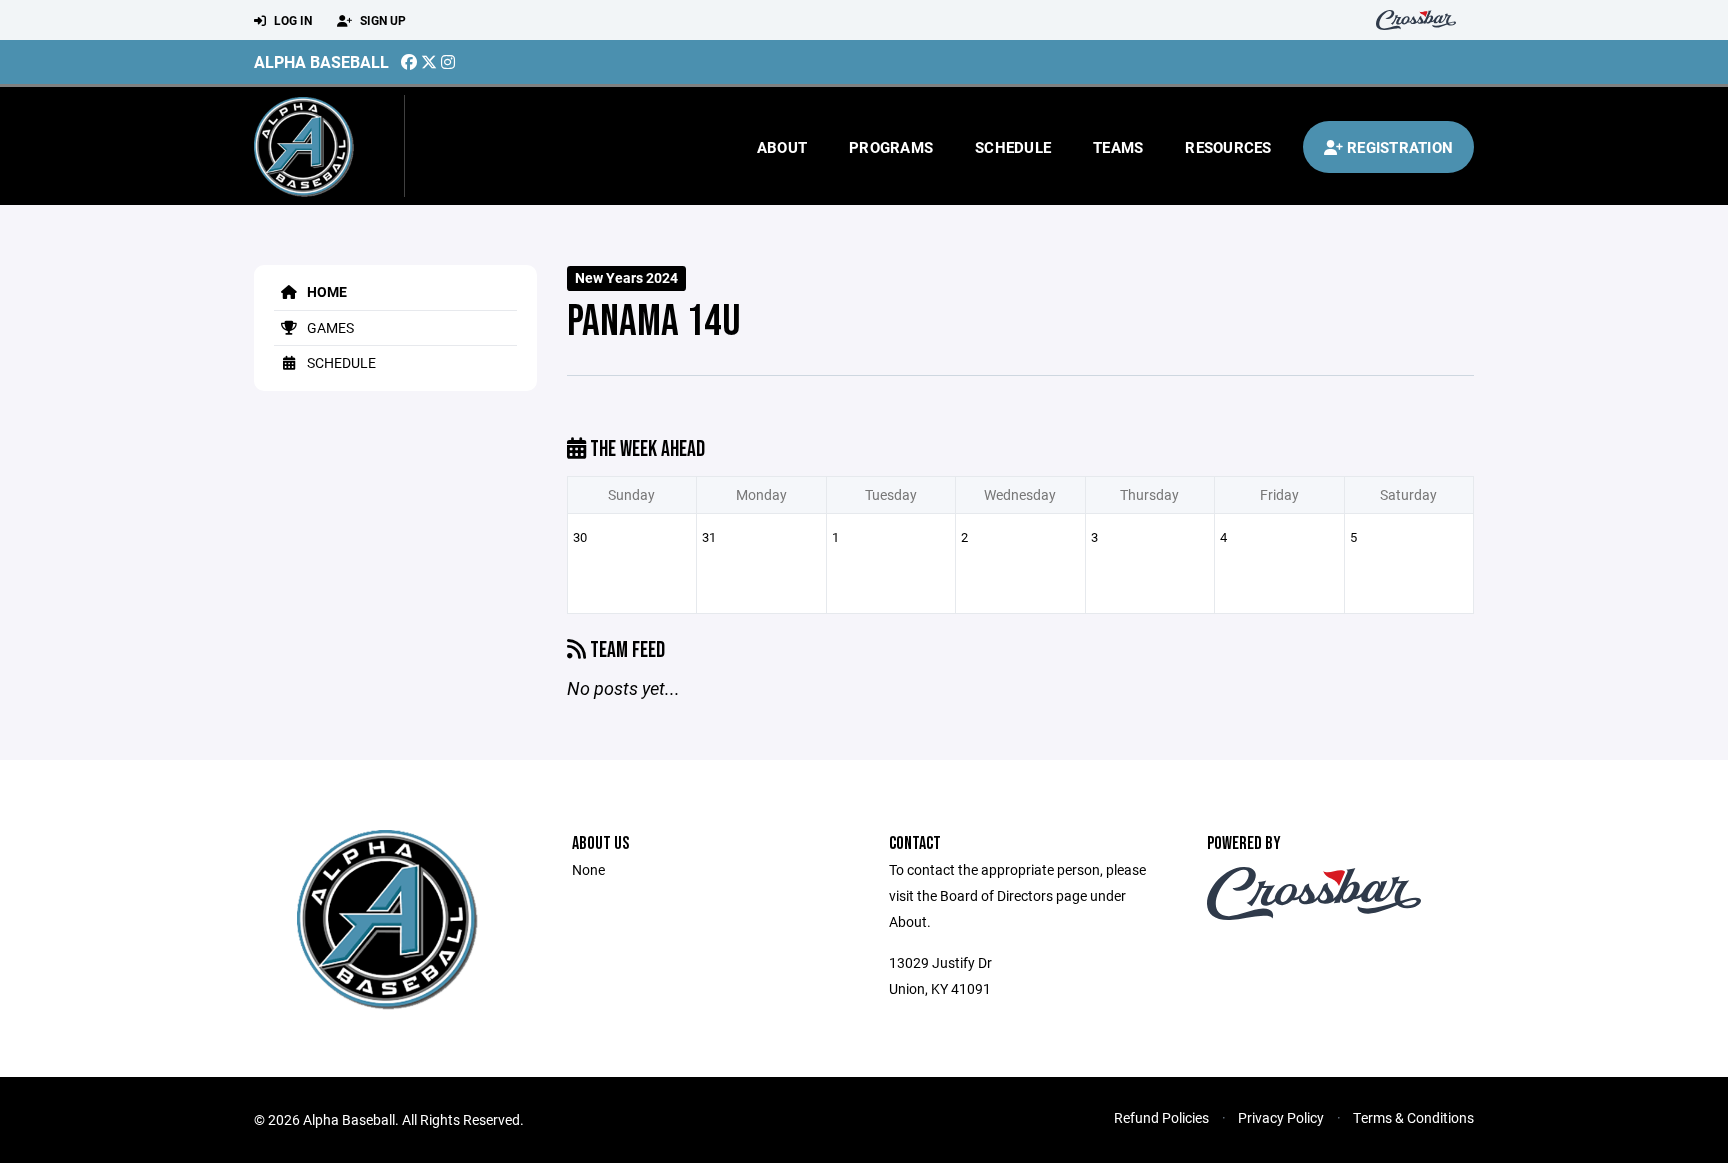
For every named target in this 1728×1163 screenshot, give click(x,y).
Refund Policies (1161, 1117)
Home (325, 291)
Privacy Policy (1281, 1117)
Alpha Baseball (321, 61)
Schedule (1013, 147)
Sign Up (381, 20)
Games (329, 327)
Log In (291, 20)
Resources (1228, 147)
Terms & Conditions (1413, 1117)
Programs (891, 147)
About (782, 147)
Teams (1118, 147)
